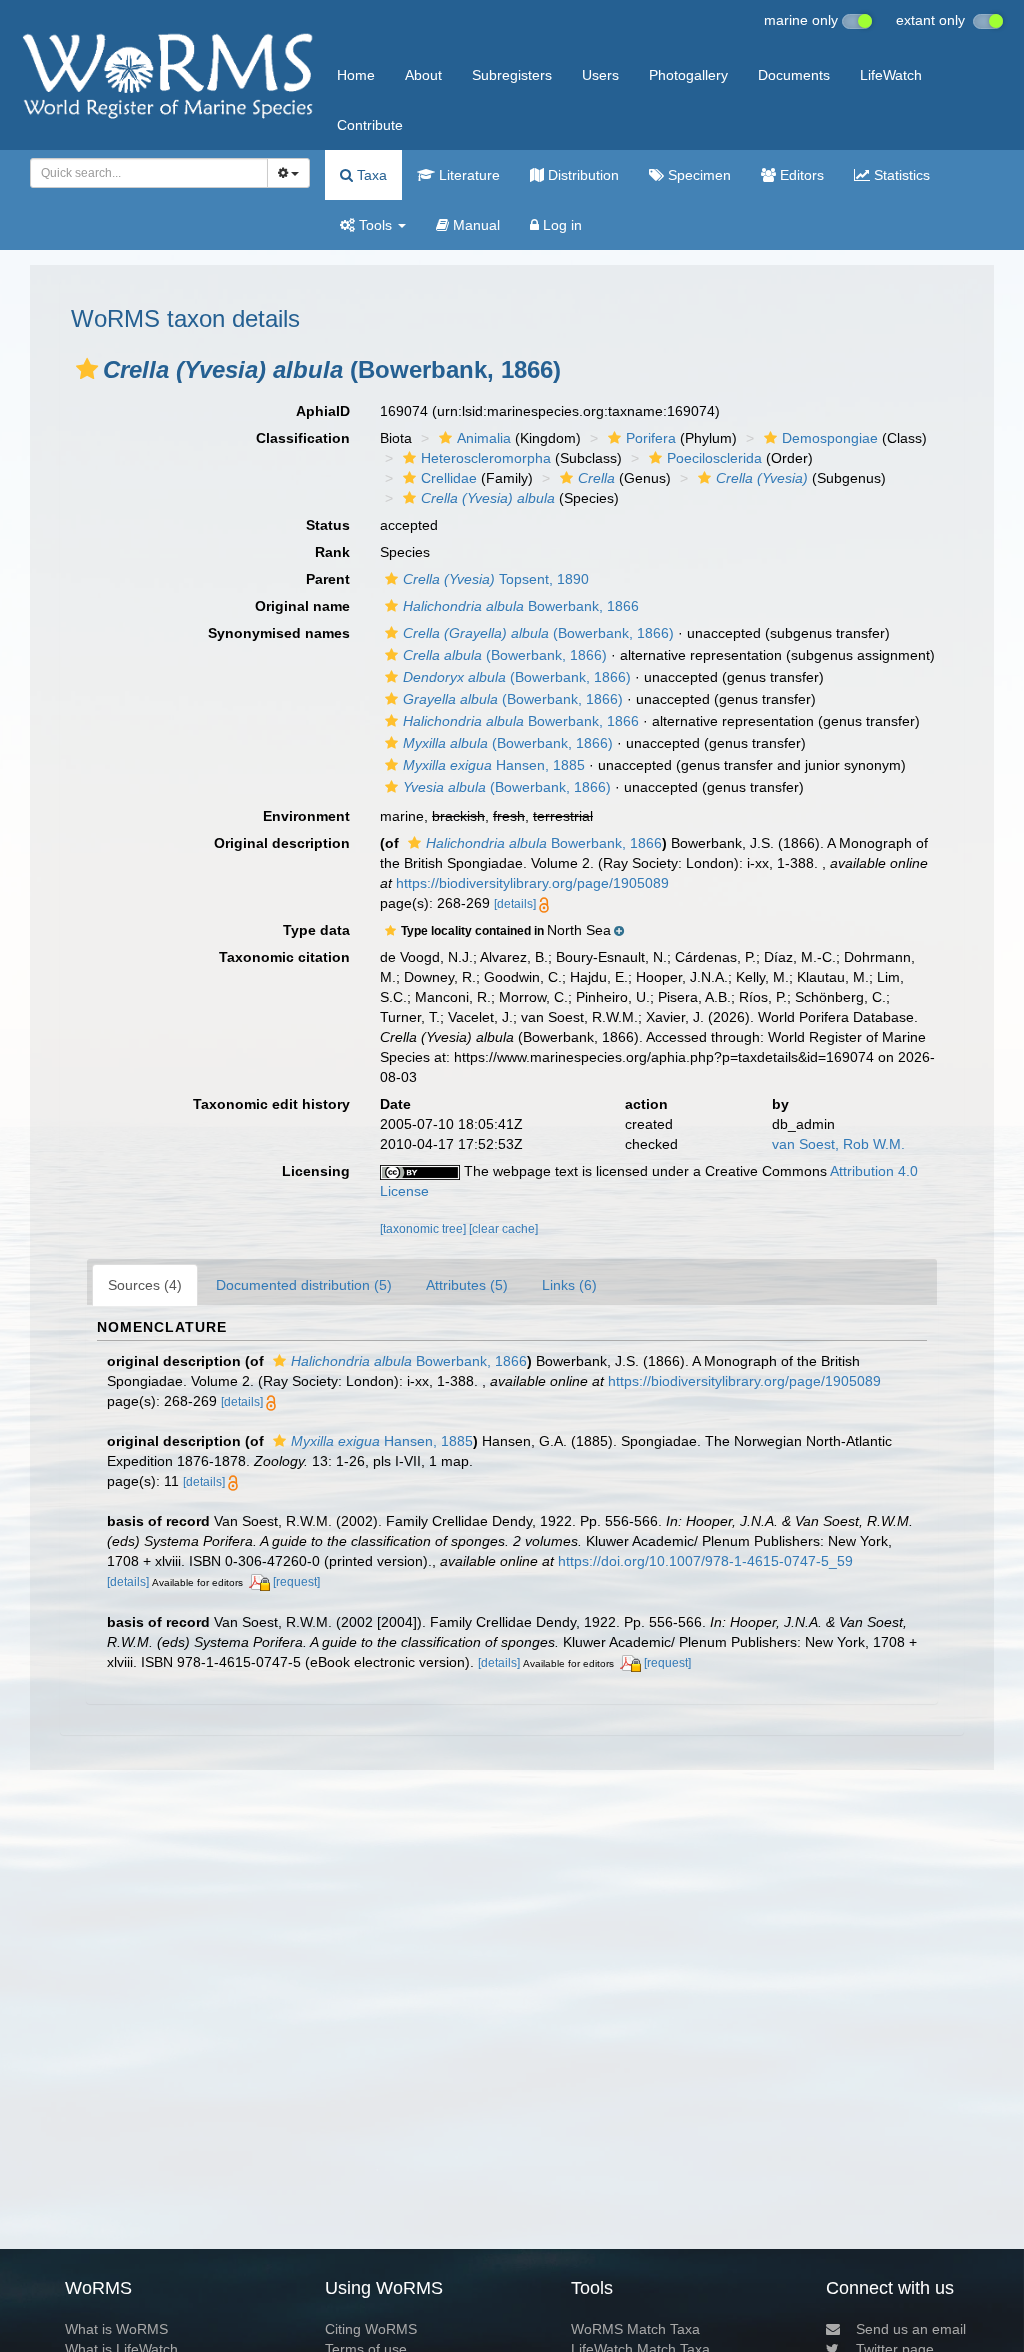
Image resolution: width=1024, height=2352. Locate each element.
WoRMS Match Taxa (635, 2329)
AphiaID (323, 411)
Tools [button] (375, 225)
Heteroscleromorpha (486, 458)
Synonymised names (279, 633)
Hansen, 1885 (494, 765)
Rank (332, 552)
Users (600, 75)
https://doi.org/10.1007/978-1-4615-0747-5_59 (705, 1561)
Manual (474, 225)
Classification (303, 438)
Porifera (651, 438)
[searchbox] (143, 173)
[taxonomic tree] (424, 1229)
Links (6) (569, 1285)
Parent (328, 579)
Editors (800, 175)
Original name (302, 606)
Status (328, 525)
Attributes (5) (467, 1285)
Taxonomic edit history (271, 1104)
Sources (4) (145, 1285)
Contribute (370, 125)
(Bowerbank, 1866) (538, 633)
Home (356, 75)
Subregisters (512, 75)
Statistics (900, 175)
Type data (316, 930)
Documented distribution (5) (304, 1285)
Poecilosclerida (714, 458)
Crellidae (449, 478)
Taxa (370, 175)
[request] (296, 1582)
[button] (87, 369)
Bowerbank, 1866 (521, 606)
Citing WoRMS (371, 2329)
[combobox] (149, 173)
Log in (560, 225)
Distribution (581, 175)
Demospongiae (830, 438)
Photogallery (688, 75)
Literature (467, 175)
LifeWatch (891, 75)
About (423, 75)
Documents (794, 75)
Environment (306, 816)
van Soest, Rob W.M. (838, 1144)
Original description (282, 843)
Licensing (316, 1171)
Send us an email (911, 2329)
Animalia (484, 438)
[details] (515, 904)
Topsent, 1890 (496, 579)
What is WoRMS (116, 2329)
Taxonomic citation (284, 957)
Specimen (697, 175)
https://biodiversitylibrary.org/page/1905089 (532, 883)
